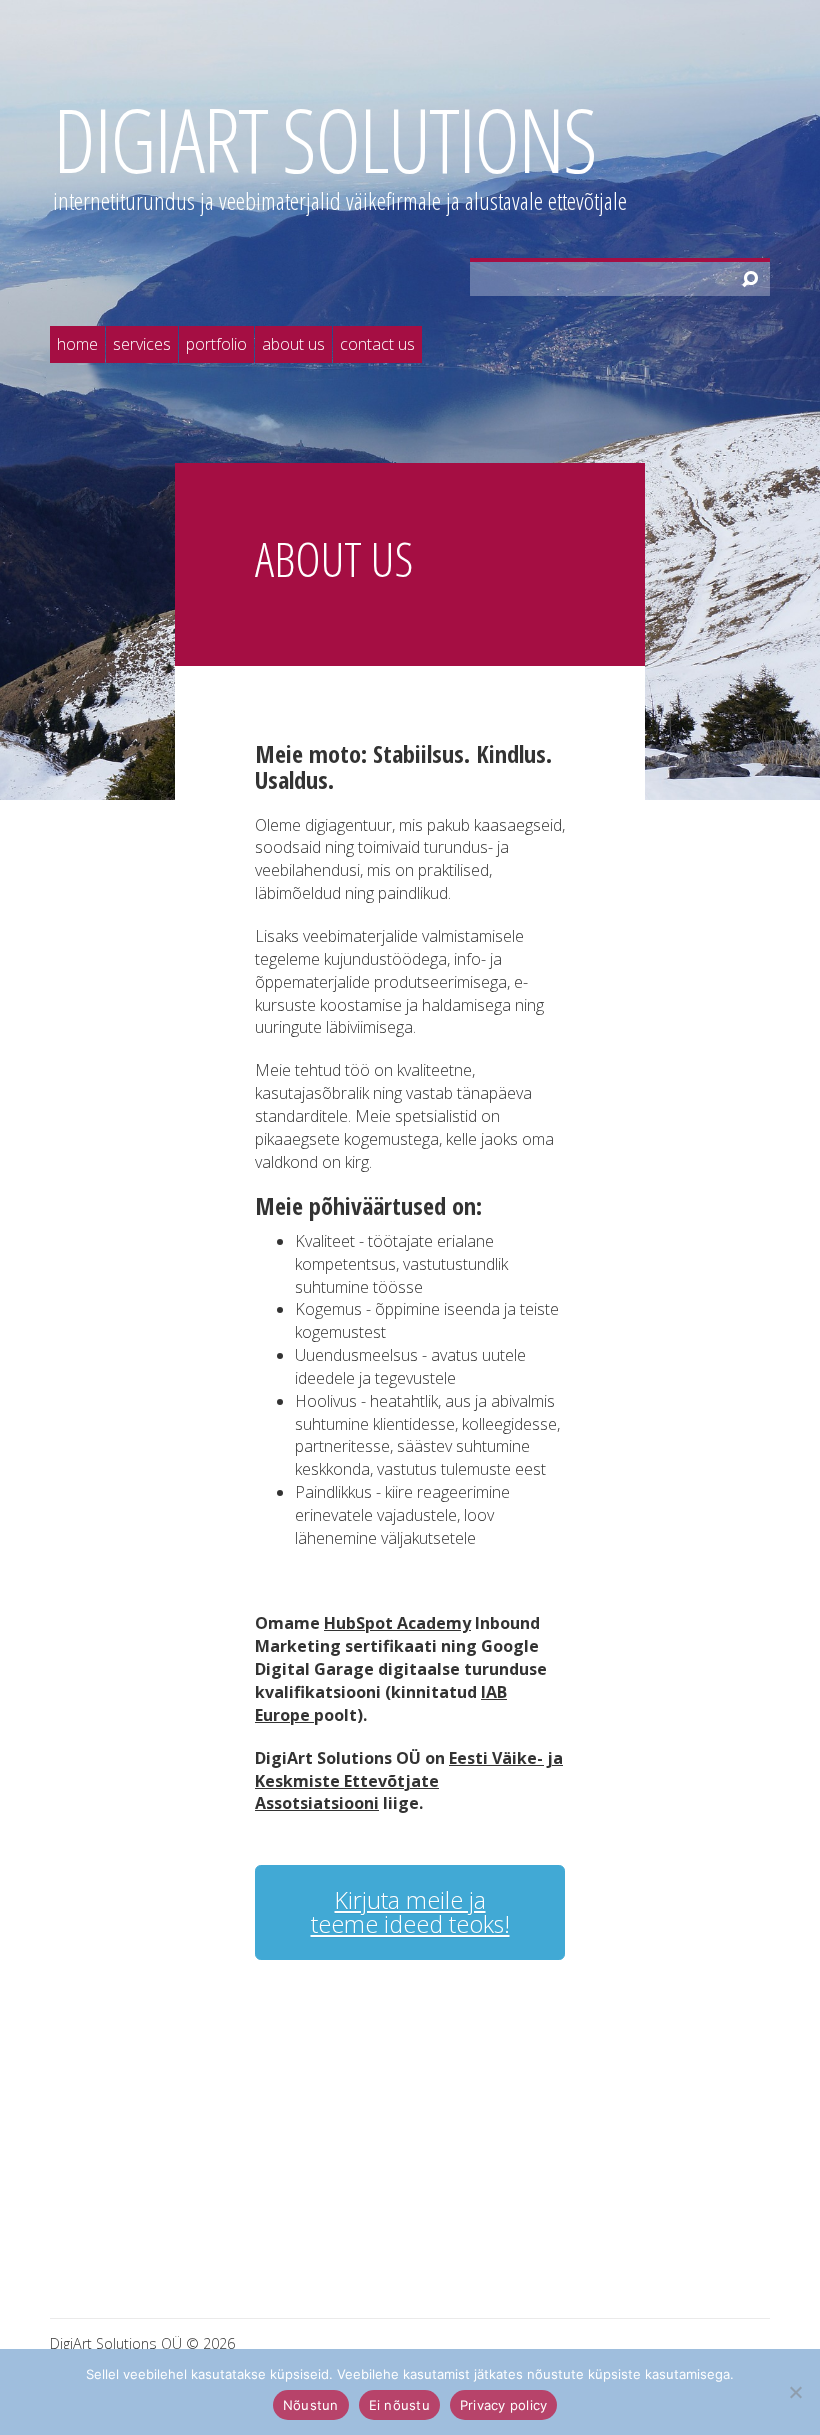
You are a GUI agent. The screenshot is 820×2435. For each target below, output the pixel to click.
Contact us (377, 344)
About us (293, 344)
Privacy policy (504, 2405)
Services (142, 344)
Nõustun (311, 2405)
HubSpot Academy (397, 1623)
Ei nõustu (399, 2405)
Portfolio (216, 344)
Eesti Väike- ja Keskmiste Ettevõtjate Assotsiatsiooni (409, 1781)
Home (77, 344)
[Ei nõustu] (795, 2392)
